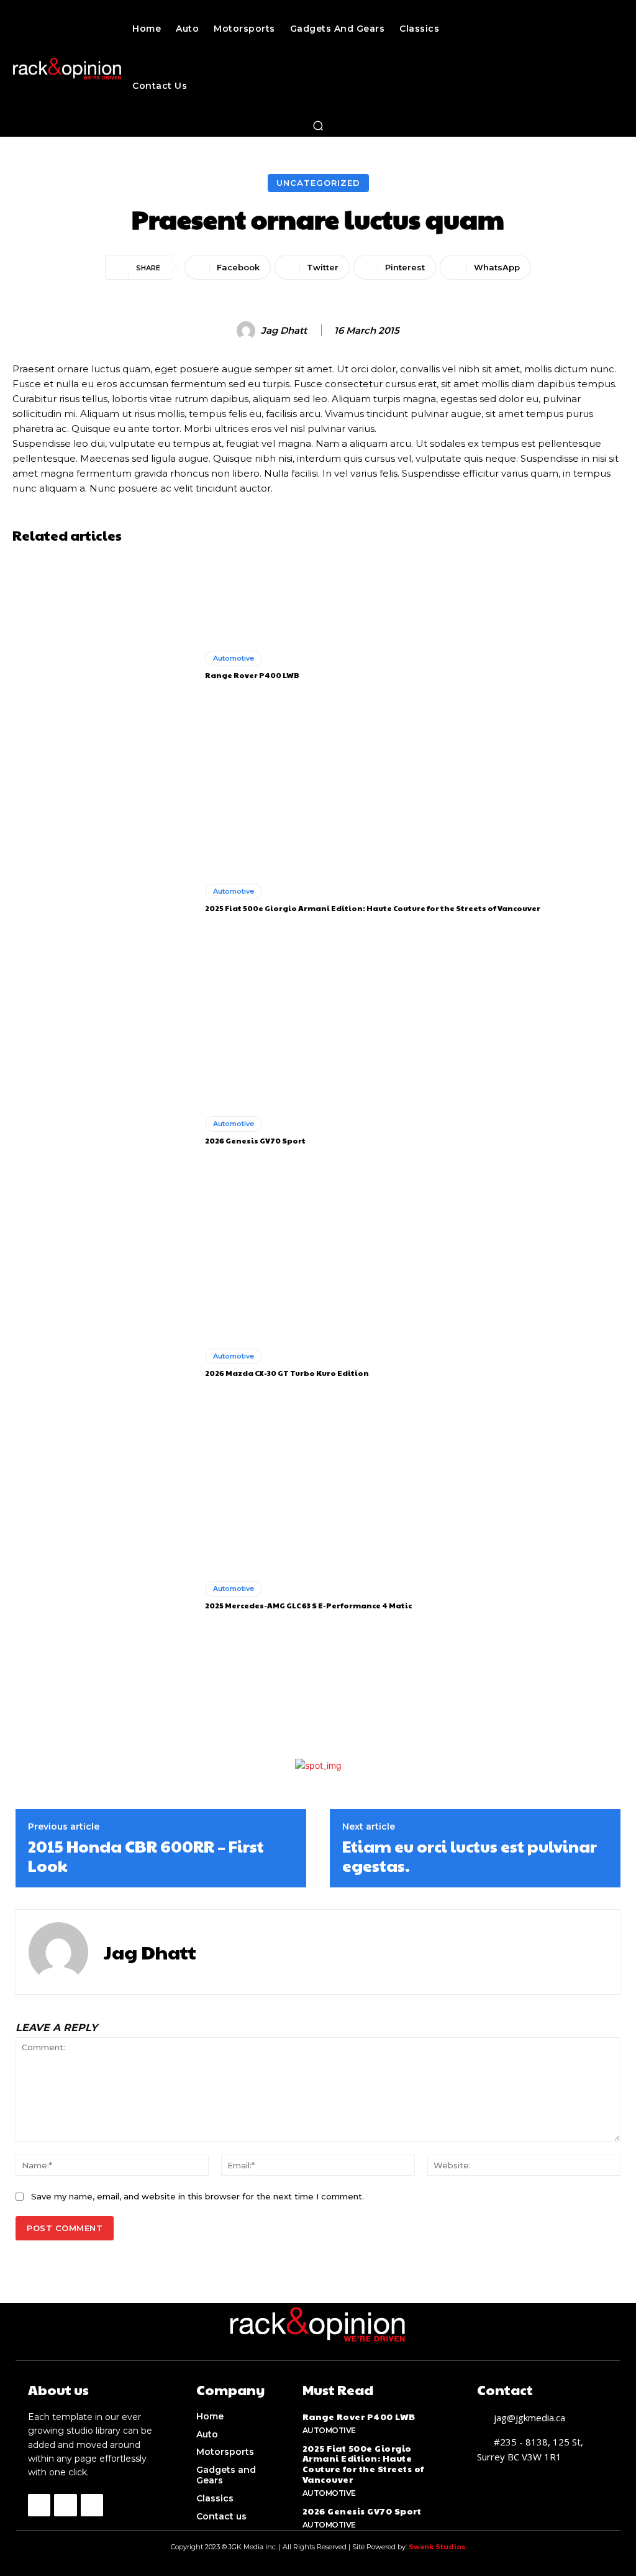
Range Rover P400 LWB (252, 675)
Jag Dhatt (284, 331)
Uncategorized (318, 183)
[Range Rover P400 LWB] (104, 666)
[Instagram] (65, 2505)
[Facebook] (39, 2505)
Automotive (234, 658)
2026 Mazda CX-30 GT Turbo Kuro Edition (287, 1373)
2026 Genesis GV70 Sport (255, 1140)
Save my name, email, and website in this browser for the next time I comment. (198, 2196)
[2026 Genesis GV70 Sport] (104, 1131)
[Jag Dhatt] (248, 331)
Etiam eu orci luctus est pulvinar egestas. (470, 1856)
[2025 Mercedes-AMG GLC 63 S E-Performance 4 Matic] (104, 1596)
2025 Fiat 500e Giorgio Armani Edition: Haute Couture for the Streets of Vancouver (373, 908)
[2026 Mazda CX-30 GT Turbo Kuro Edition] (104, 1364)
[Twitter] (92, 2505)
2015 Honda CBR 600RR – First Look (146, 1856)
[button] (318, 126)
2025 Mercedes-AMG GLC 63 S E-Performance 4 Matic (308, 1605)
